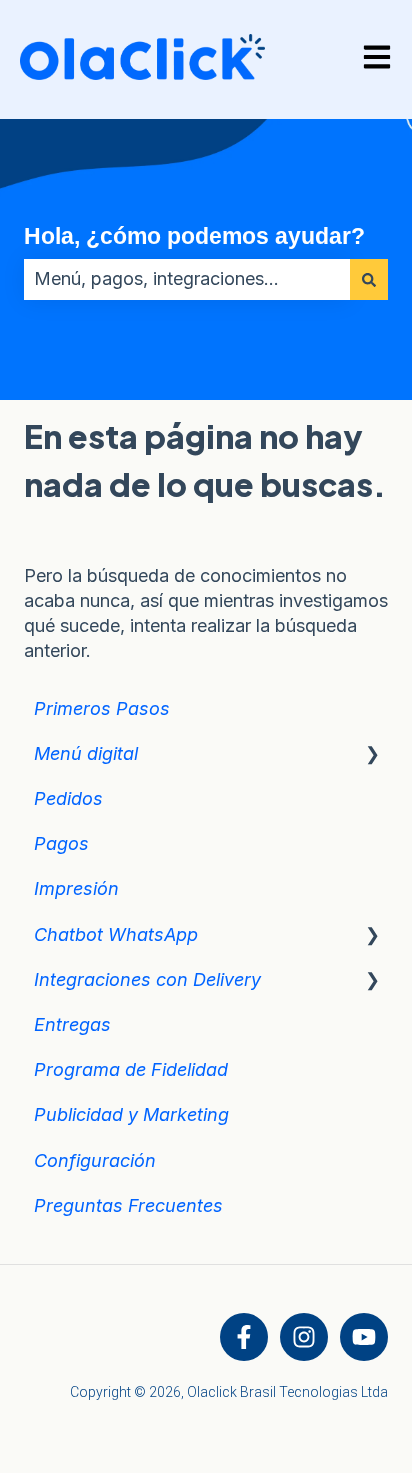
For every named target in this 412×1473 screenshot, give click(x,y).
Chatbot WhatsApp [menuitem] (116, 934)
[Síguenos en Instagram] (304, 1337)
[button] (372, 753)
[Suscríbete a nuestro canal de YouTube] (364, 1337)
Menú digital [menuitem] (86, 753)
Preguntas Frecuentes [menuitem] (128, 1205)
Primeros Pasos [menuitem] (102, 708)
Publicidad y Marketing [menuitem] (131, 1114)
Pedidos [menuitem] (68, 798)
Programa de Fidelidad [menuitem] (131, 1069)
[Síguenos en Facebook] (244, 1337)
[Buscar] (369, 279)
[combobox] (187, 279)
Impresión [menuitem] (76, 888)
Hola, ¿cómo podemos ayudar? (194, 236)
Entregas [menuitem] (72, 1024)
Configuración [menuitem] (95, 1160)
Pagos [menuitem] (61, 843)
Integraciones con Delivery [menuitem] (147, 979)
